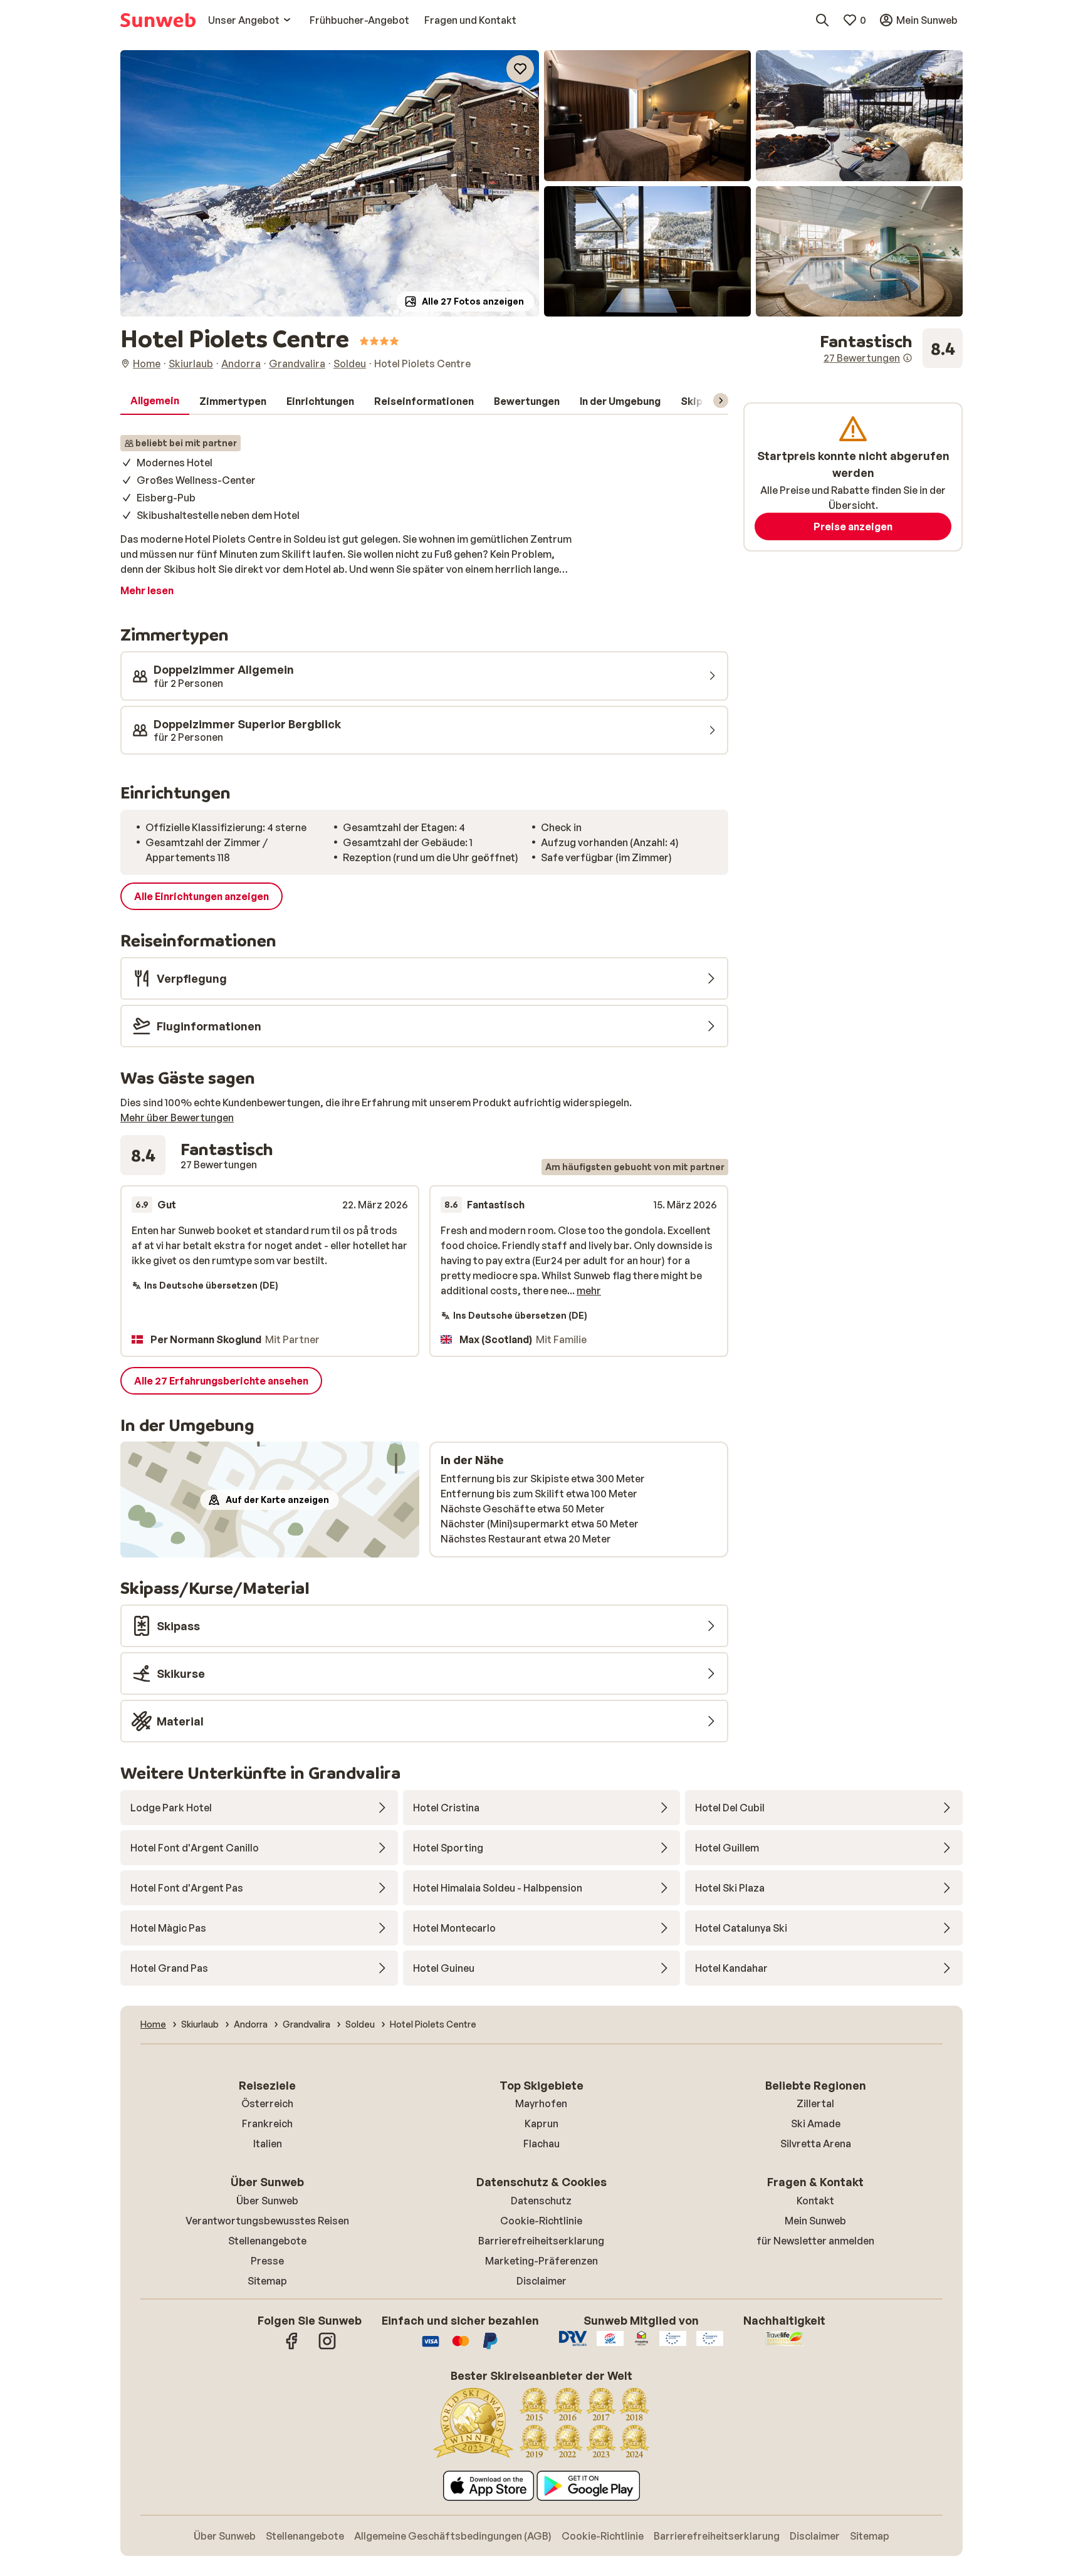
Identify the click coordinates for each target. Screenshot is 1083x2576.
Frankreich (267, 2123)
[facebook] (292, 2347)
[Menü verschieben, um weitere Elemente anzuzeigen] (721, 401)
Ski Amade (816, 2123)
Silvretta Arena (816, 2144)
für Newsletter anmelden (815, 2241)
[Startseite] (158, 20)
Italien (268, 2144)
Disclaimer (541, 2281)
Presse (267, 2261)
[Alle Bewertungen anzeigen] (891, 348)
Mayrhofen (541, 2103)
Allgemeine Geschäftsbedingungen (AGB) (453, 2536)
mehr (589, 1291)
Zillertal (815, 2103)
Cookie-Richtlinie (541, 2221)
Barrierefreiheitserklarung (541, 2241)
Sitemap (267, 2281)
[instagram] (327, 2347)
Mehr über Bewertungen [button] (177, 1118)
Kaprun (541, 2123)
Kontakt (815, 2201)
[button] (330, 183)
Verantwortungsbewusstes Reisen (267, 2221)
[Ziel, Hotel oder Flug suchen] (822, 20)
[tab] (155, 401)
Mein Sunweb (815, 2221)
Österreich (267, 2103)
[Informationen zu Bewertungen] (908, 358)
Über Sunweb (267, 2201)
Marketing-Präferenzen (541, 2261)
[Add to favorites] (520, 69)
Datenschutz (541, 2201)
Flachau (541, 2144)
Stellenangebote (267, 2241)
